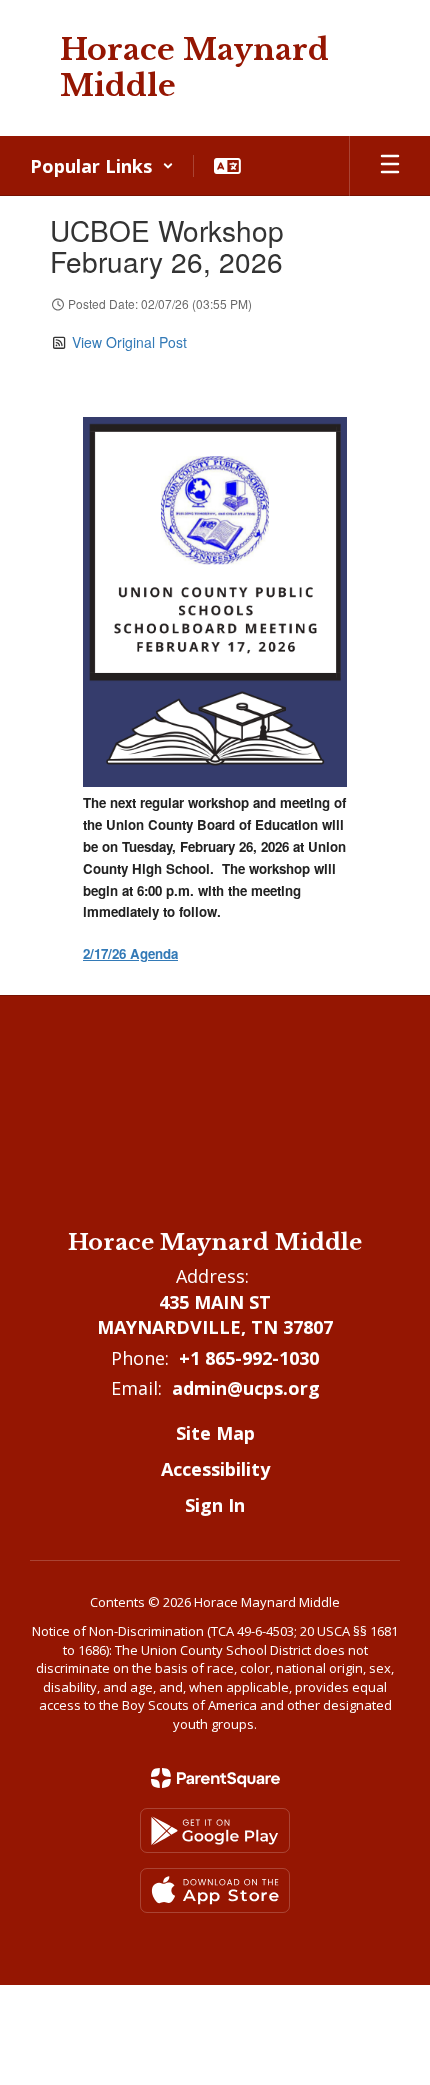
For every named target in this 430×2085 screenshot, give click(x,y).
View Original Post (129, 342)
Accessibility (215, 1469)
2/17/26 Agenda (130, 953)
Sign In (215, 1505)
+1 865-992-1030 (249, 1358)
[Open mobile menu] (390, 166)
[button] (102, 166)
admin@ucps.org (246, 1388)
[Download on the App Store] (215, 1890)
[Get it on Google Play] (215, 1830)
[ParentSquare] (215, 1778)
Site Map (215, 1433)
